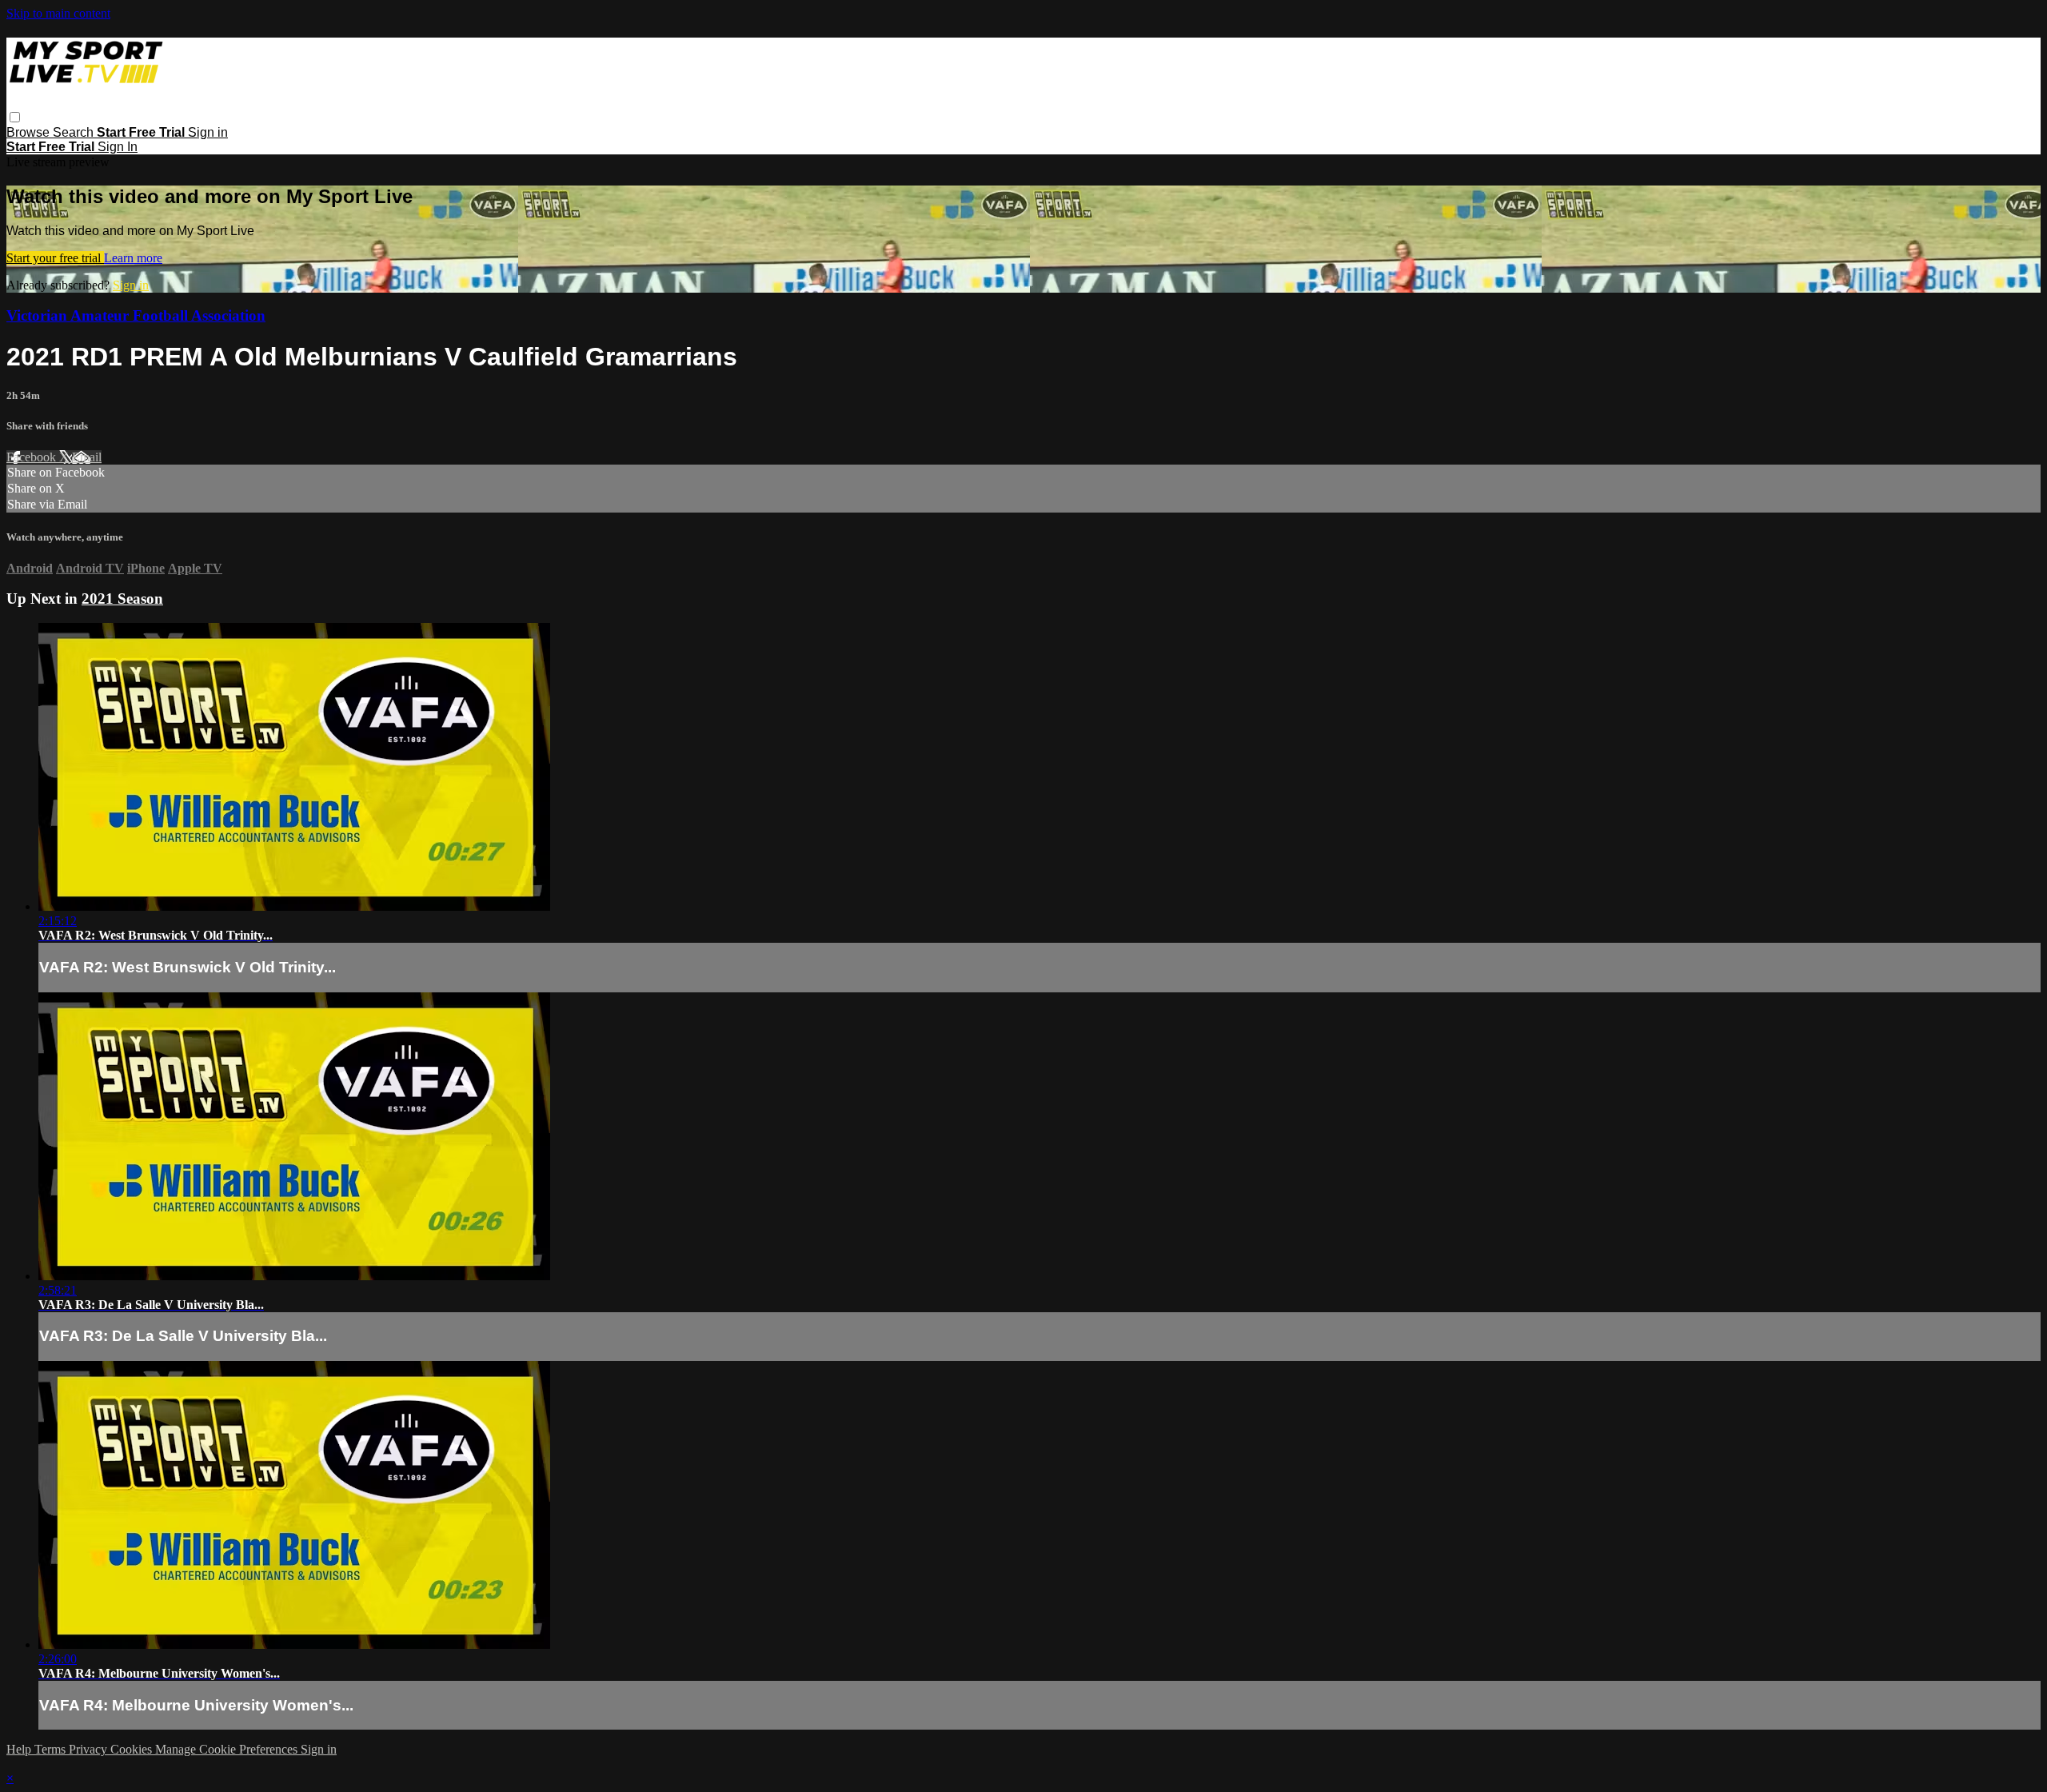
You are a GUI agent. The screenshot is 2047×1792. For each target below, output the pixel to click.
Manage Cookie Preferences (228, 1749)
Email (87, 457)
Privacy (90, 1749)
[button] (15, 117)
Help (20, 1749)
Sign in (208, 132)
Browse (30, 132)
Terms (52, 1749)
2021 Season (122, 599)
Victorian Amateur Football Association (136, 315)
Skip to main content (58, 13)
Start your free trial (55, 258)
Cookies (133, 1749)
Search (75, 132)
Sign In (118, 147)
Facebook (33, 457)
